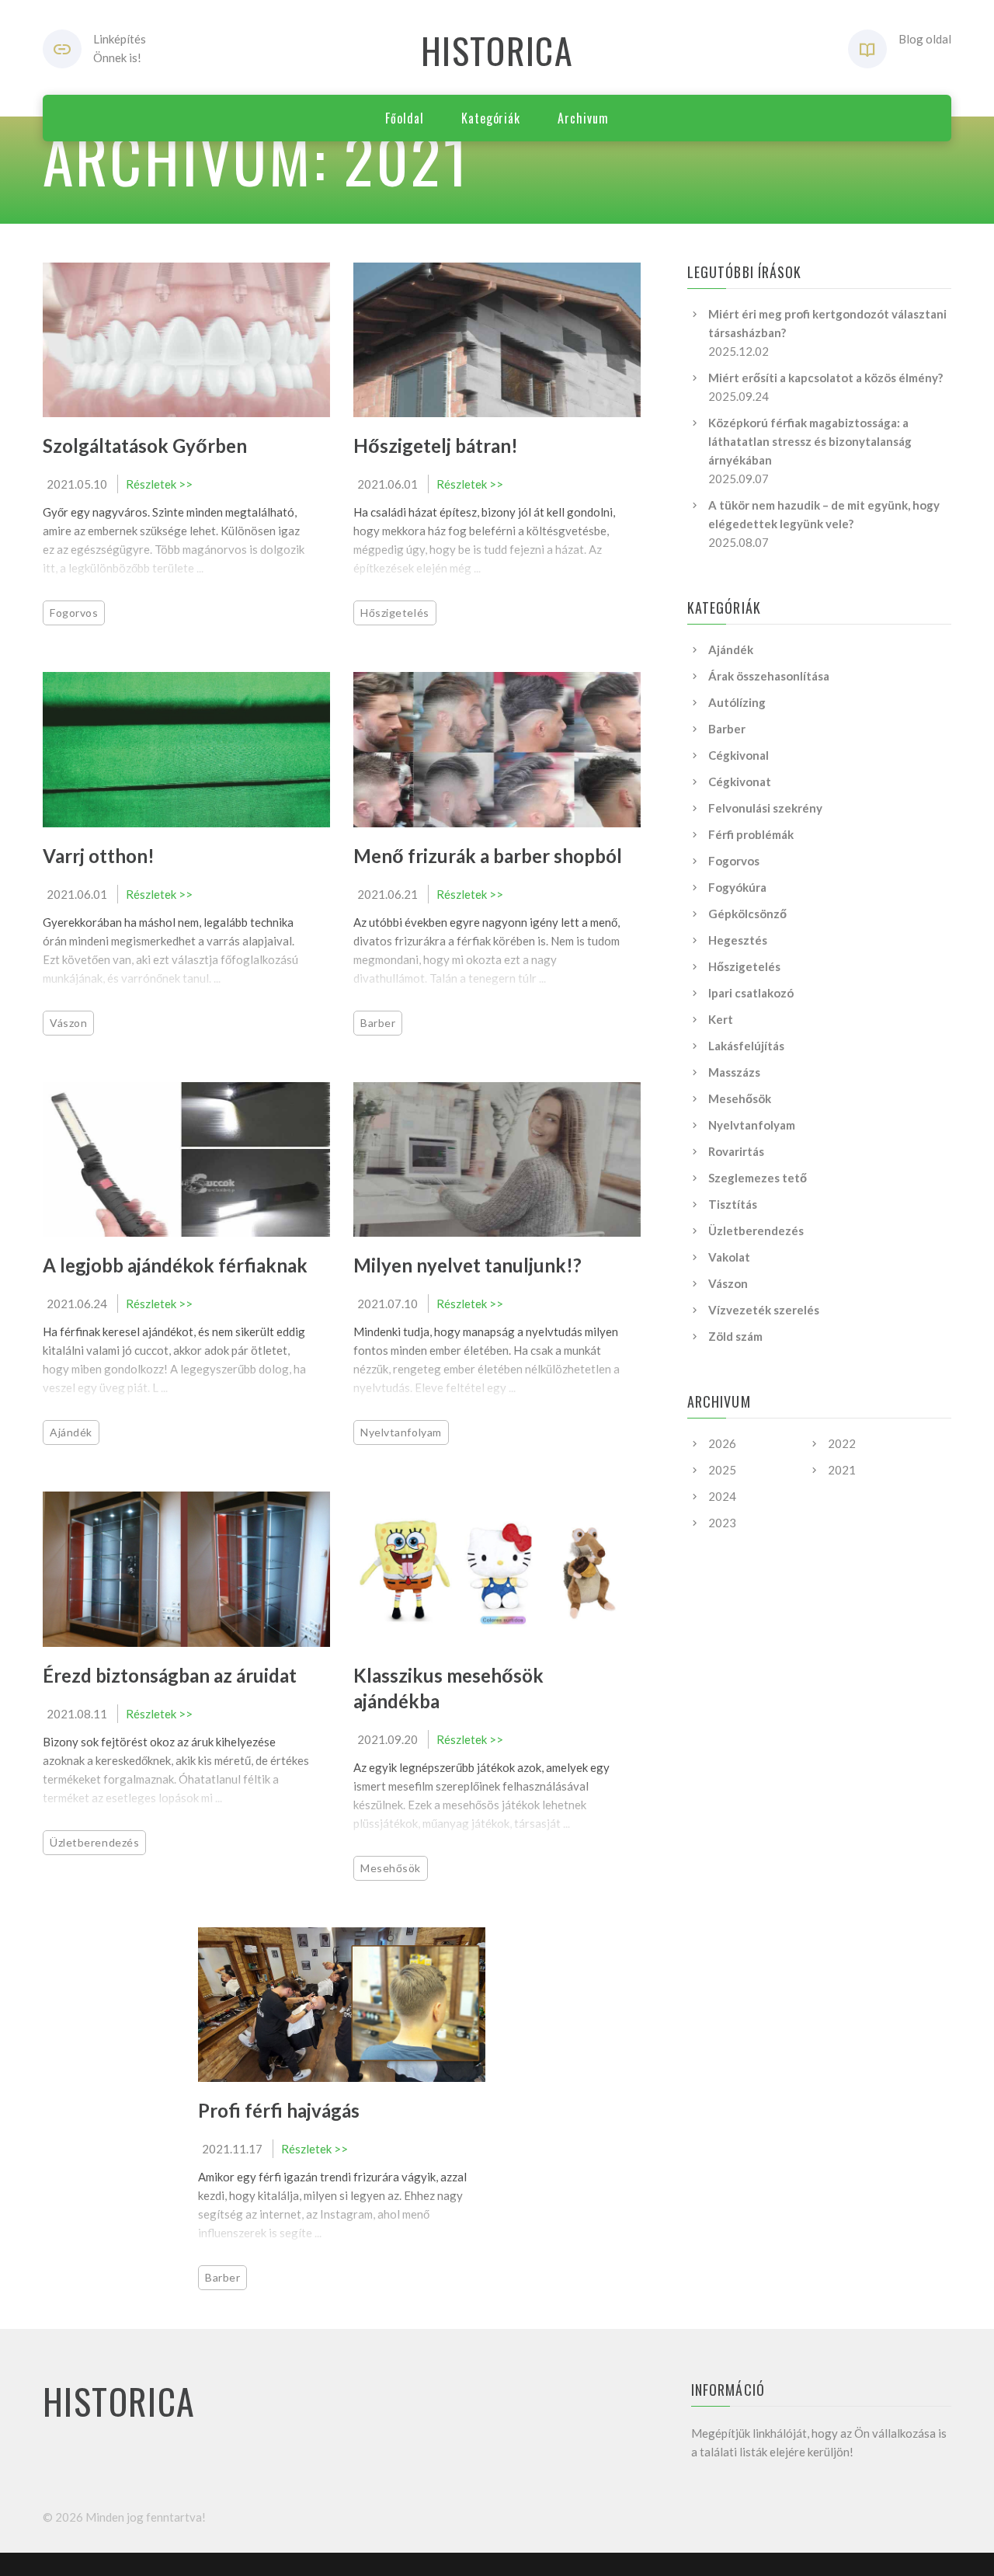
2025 (722, 1470)
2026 (722, 1443)
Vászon (68, 1023)
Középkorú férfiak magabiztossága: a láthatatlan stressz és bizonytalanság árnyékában (810, 441)
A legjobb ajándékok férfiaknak (175, 1265)
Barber (378, 1023)
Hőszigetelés (395, 613)
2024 (722, 1496)
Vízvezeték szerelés (764, 1310)
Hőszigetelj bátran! (436, 446)
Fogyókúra (737, 887)
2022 (842, 1443)
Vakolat (729, 1257)
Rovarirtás (736, 1151)
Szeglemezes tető (758, 1178)
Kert (721, 1019)
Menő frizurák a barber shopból (488, 856)
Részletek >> (159, 484)
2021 (842, 1470)
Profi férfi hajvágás (279, 2110)
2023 (722, 1523)
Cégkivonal (739, 755)
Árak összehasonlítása (769, 676)
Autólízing (737, 702)
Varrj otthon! (99, 856)
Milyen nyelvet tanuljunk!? (467, 1265)
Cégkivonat (740, 782)
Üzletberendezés (94, 1842)
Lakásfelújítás (746, 1046)
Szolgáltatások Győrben (145, 446)
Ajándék (71, 1432)
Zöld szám (735, 1336)
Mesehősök (391, 1868)
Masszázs (734, 1072)
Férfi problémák (751, 834)
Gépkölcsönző (747, 914)
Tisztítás (733, 1204)
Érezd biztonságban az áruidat (170, 1675)
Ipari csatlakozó (751, 993)
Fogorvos (74, 613)
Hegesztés (738, 940)
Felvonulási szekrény (765, 808)
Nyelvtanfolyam (401, 1432)
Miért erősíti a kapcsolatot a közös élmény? (825, 378)
